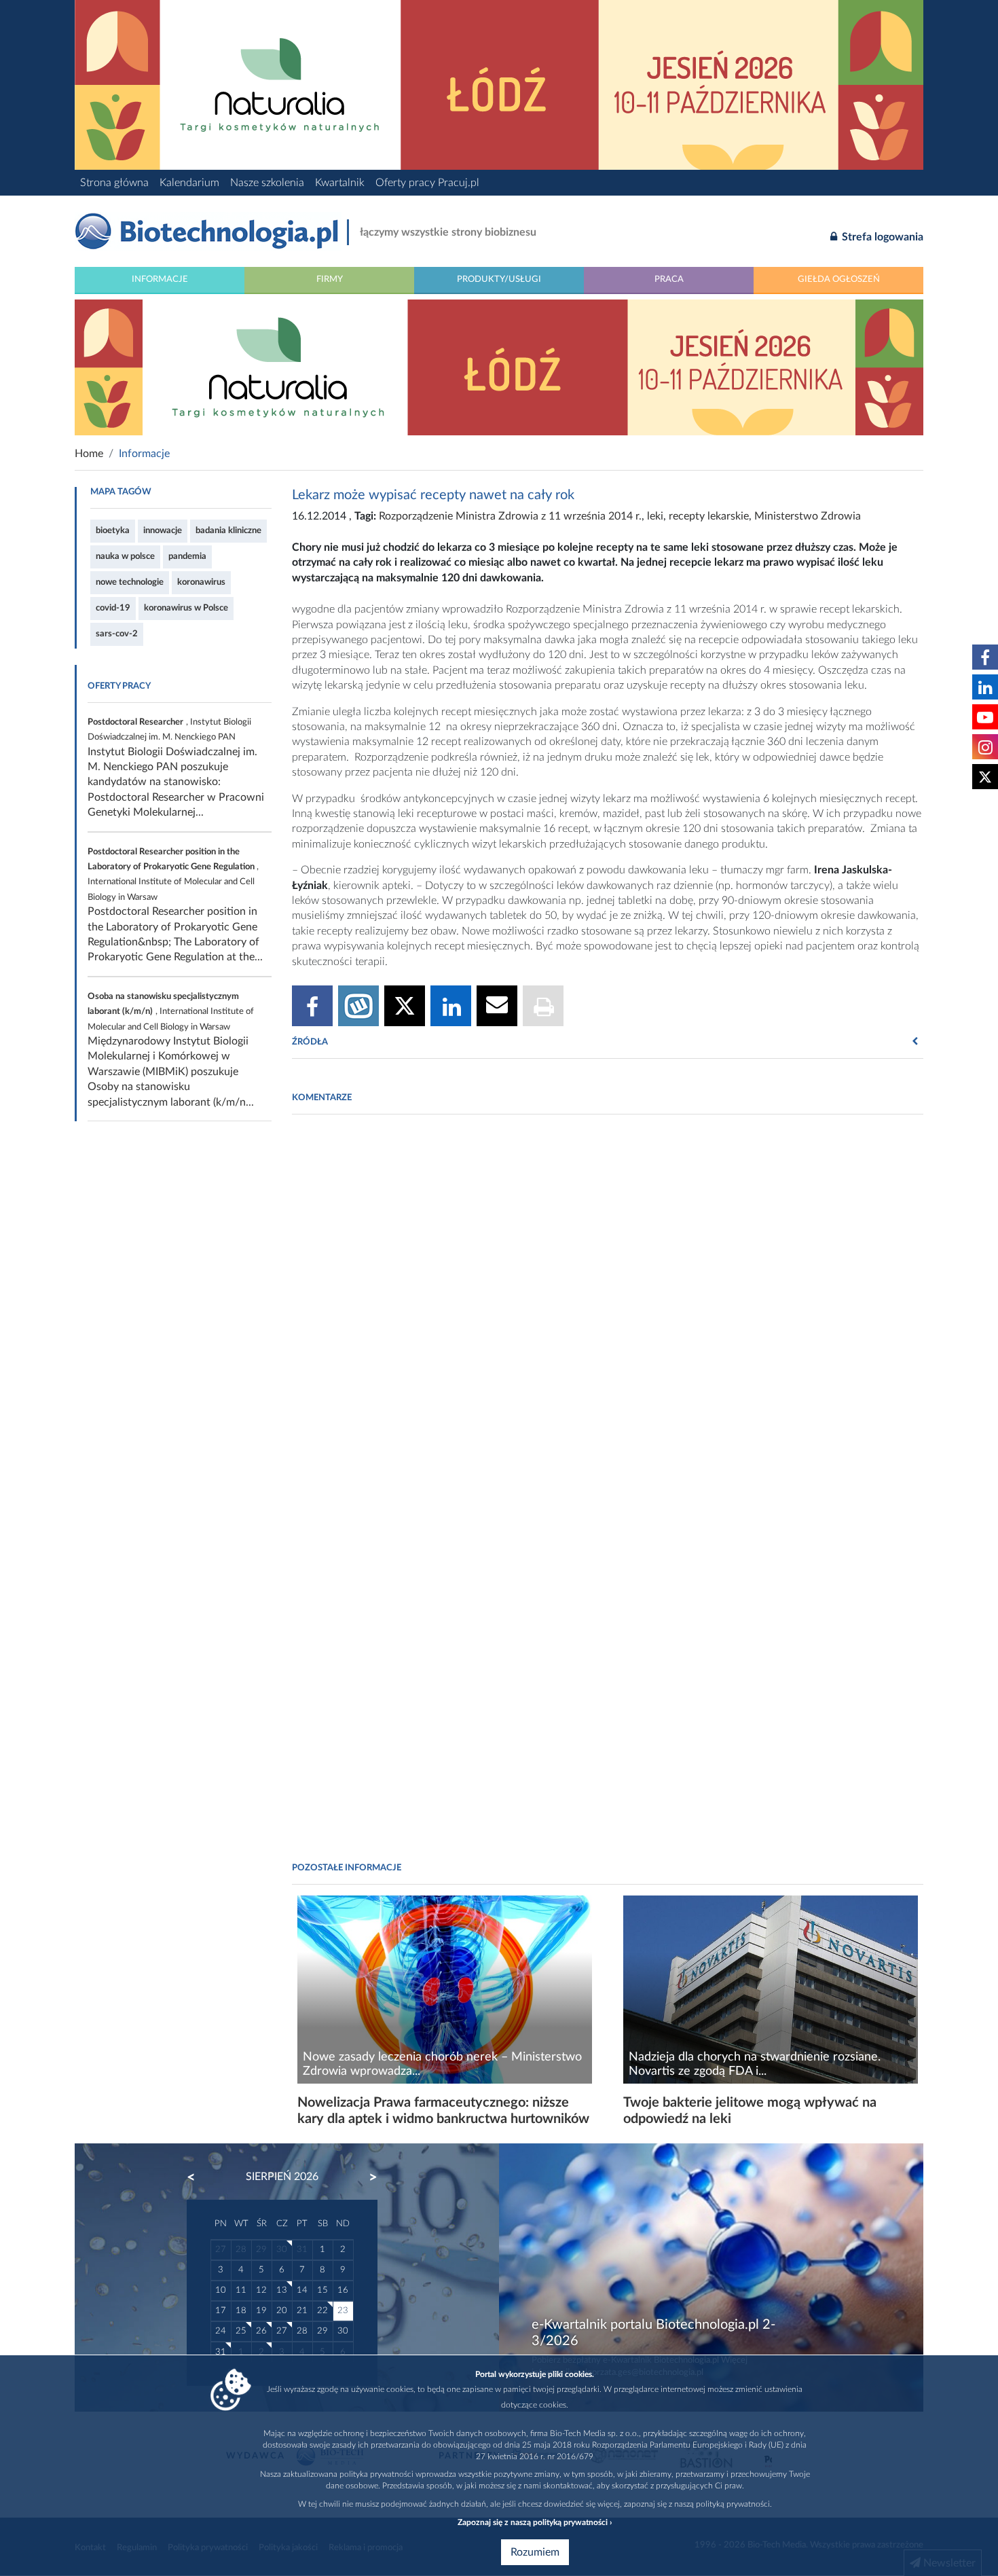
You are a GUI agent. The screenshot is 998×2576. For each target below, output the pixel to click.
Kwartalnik (340, 183)
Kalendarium (189, 183)
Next (367, 2177)
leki (655, 516)
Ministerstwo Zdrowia (808, 516)
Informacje (160, 279)
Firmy (330, 279)
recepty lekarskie (709, 516)
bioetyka (113, 530)
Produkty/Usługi (499, 279)
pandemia (187, 556)
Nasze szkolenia (267, 183)
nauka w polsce (125, 556)
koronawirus (201, 582)
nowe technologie (130, 582)
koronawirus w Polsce (186, 608)
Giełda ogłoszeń (839, 279)
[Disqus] (608, 1311)
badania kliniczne (228, 530)
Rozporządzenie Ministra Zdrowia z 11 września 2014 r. (510, 516)
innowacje (163, 530)
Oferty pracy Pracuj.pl (427, 183)
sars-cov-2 (117, 634)
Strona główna (114, 183)
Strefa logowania (881, 237)
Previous (198, 2177)
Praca (669, 279)
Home (89, 454)
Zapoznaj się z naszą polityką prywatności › (535, 2522)
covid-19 (113, 608)
